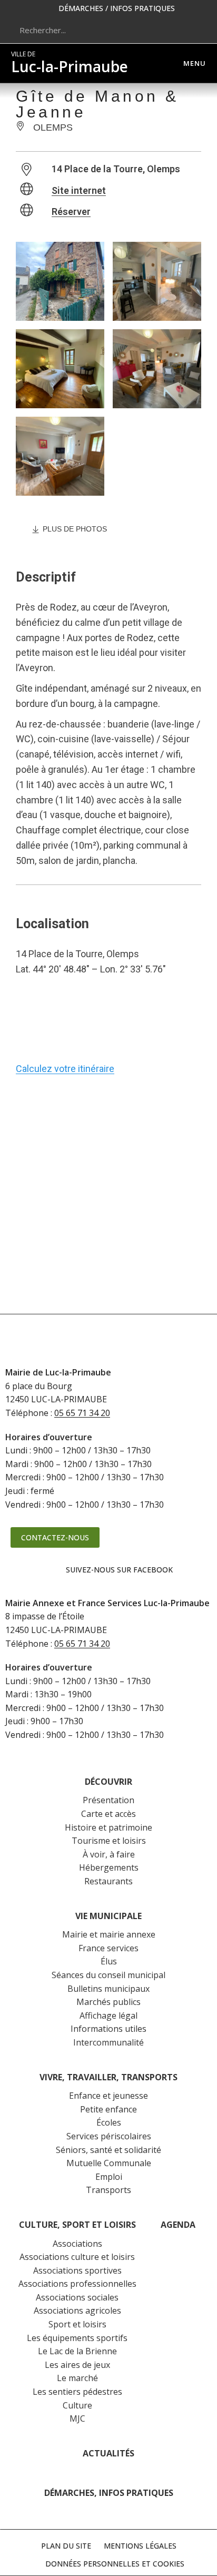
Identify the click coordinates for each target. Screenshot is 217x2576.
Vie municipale (108, 1916)
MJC (77, 2418)
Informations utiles (108, 2029)
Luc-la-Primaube (70, 63)
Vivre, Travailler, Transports (108, 2077)
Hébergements (109, 1867)
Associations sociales (77, 2297)
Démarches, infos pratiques (109, 2493)
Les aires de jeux (77, 2365)
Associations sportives (77, 2270)
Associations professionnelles (77, 2284)
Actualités (108, 2453)
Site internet (79, 190)
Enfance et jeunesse (108, 2096)
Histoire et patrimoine (108, 1827)
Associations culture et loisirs (77, 2257)
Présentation (108, 1800)
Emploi (109, 2177)
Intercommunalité (108, 2042)
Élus (109, 1961)
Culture (77, 2405)
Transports (108, 2190)
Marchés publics (108, 2002)
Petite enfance (108, 2109)
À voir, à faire (109, 1854)
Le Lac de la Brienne (77, 2351)
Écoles (109, 2122)
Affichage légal (108, 2015)
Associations (77, 2244)
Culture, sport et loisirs (77, 2225)
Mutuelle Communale (109, 2163)
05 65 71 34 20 (82, 1413)
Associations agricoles (77, 2310)
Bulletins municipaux (108, 1989)
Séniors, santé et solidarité (108, 2150)
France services (108, 1948)
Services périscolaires (109, 2136)
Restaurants (108, 1881)
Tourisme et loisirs (109, 1841)
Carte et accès (108, 1814)
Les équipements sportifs (77, 2338)
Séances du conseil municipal (108, 1975)
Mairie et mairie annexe (109, 1934)
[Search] (193, 30)
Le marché (77, 2378)
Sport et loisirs (77, 2324)
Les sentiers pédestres (77, 2392)
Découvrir (108, 1782)
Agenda (178, 2225)
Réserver (71, 212)
